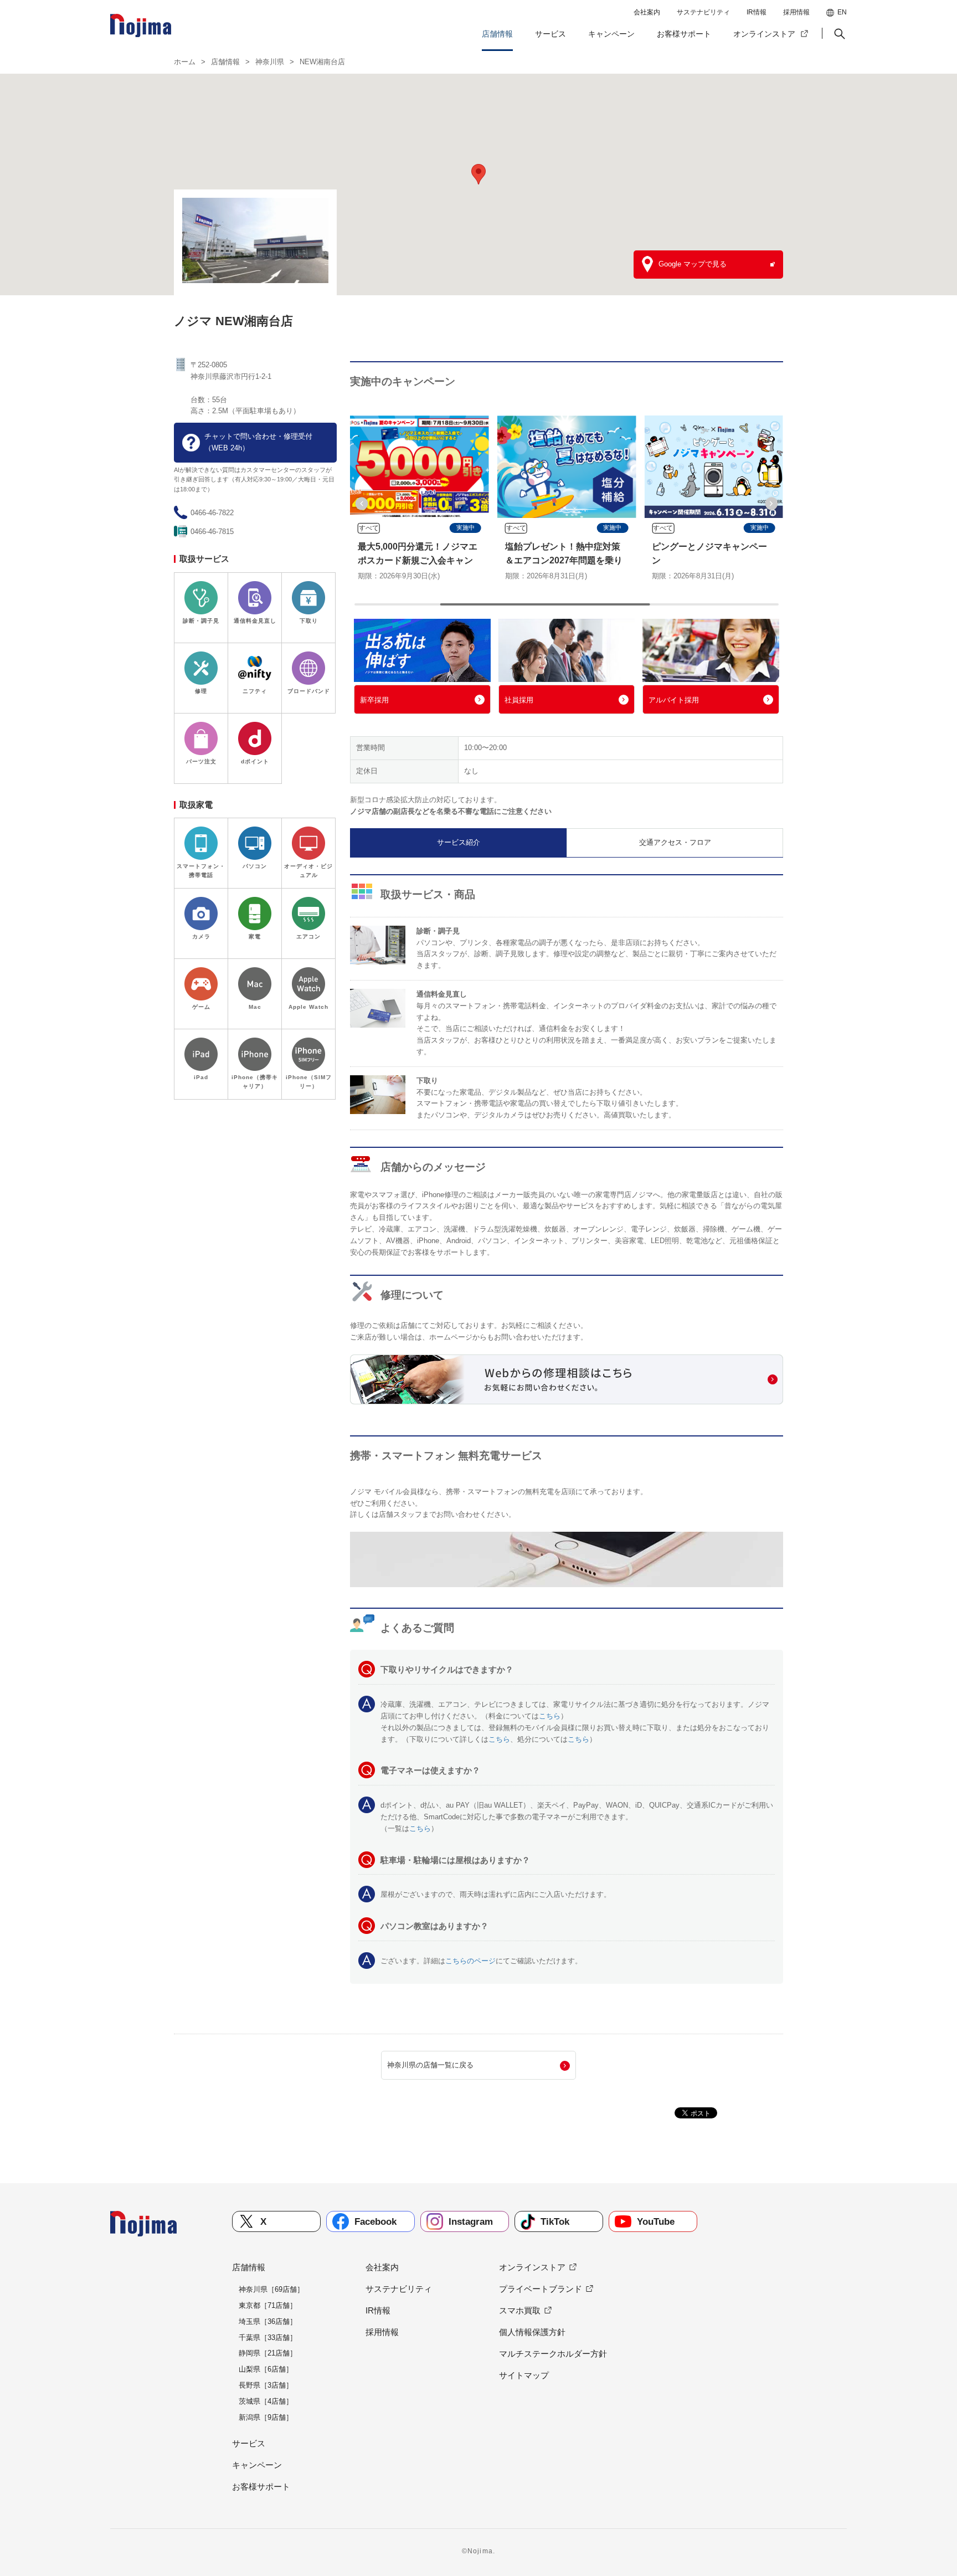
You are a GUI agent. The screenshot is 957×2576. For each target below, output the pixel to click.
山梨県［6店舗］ (266, 2369)
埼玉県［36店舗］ (268, 2321)
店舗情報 (497, 34)
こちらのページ (470, 1961)
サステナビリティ (703, 12)
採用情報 (796, 12)
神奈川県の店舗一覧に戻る (430, 2065)
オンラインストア (764, 34)
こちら (550, 1716)
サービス (550, 34)
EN (842, 12)
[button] (838, 34)
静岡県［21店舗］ (268, 2353)
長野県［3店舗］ (266, 2385)
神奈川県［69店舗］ (271, 2289)
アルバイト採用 (674, 700)
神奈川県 (270, 62)
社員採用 (519, 700)
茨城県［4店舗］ (266, 2401)
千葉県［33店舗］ (268, 2338)
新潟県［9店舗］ (266, 2417)
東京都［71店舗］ (268, 2305)
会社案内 (647, 12)
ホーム (185, 62)
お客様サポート (684, 34)
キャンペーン (611, 34)
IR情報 (757, 12)
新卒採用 (374, 700)
